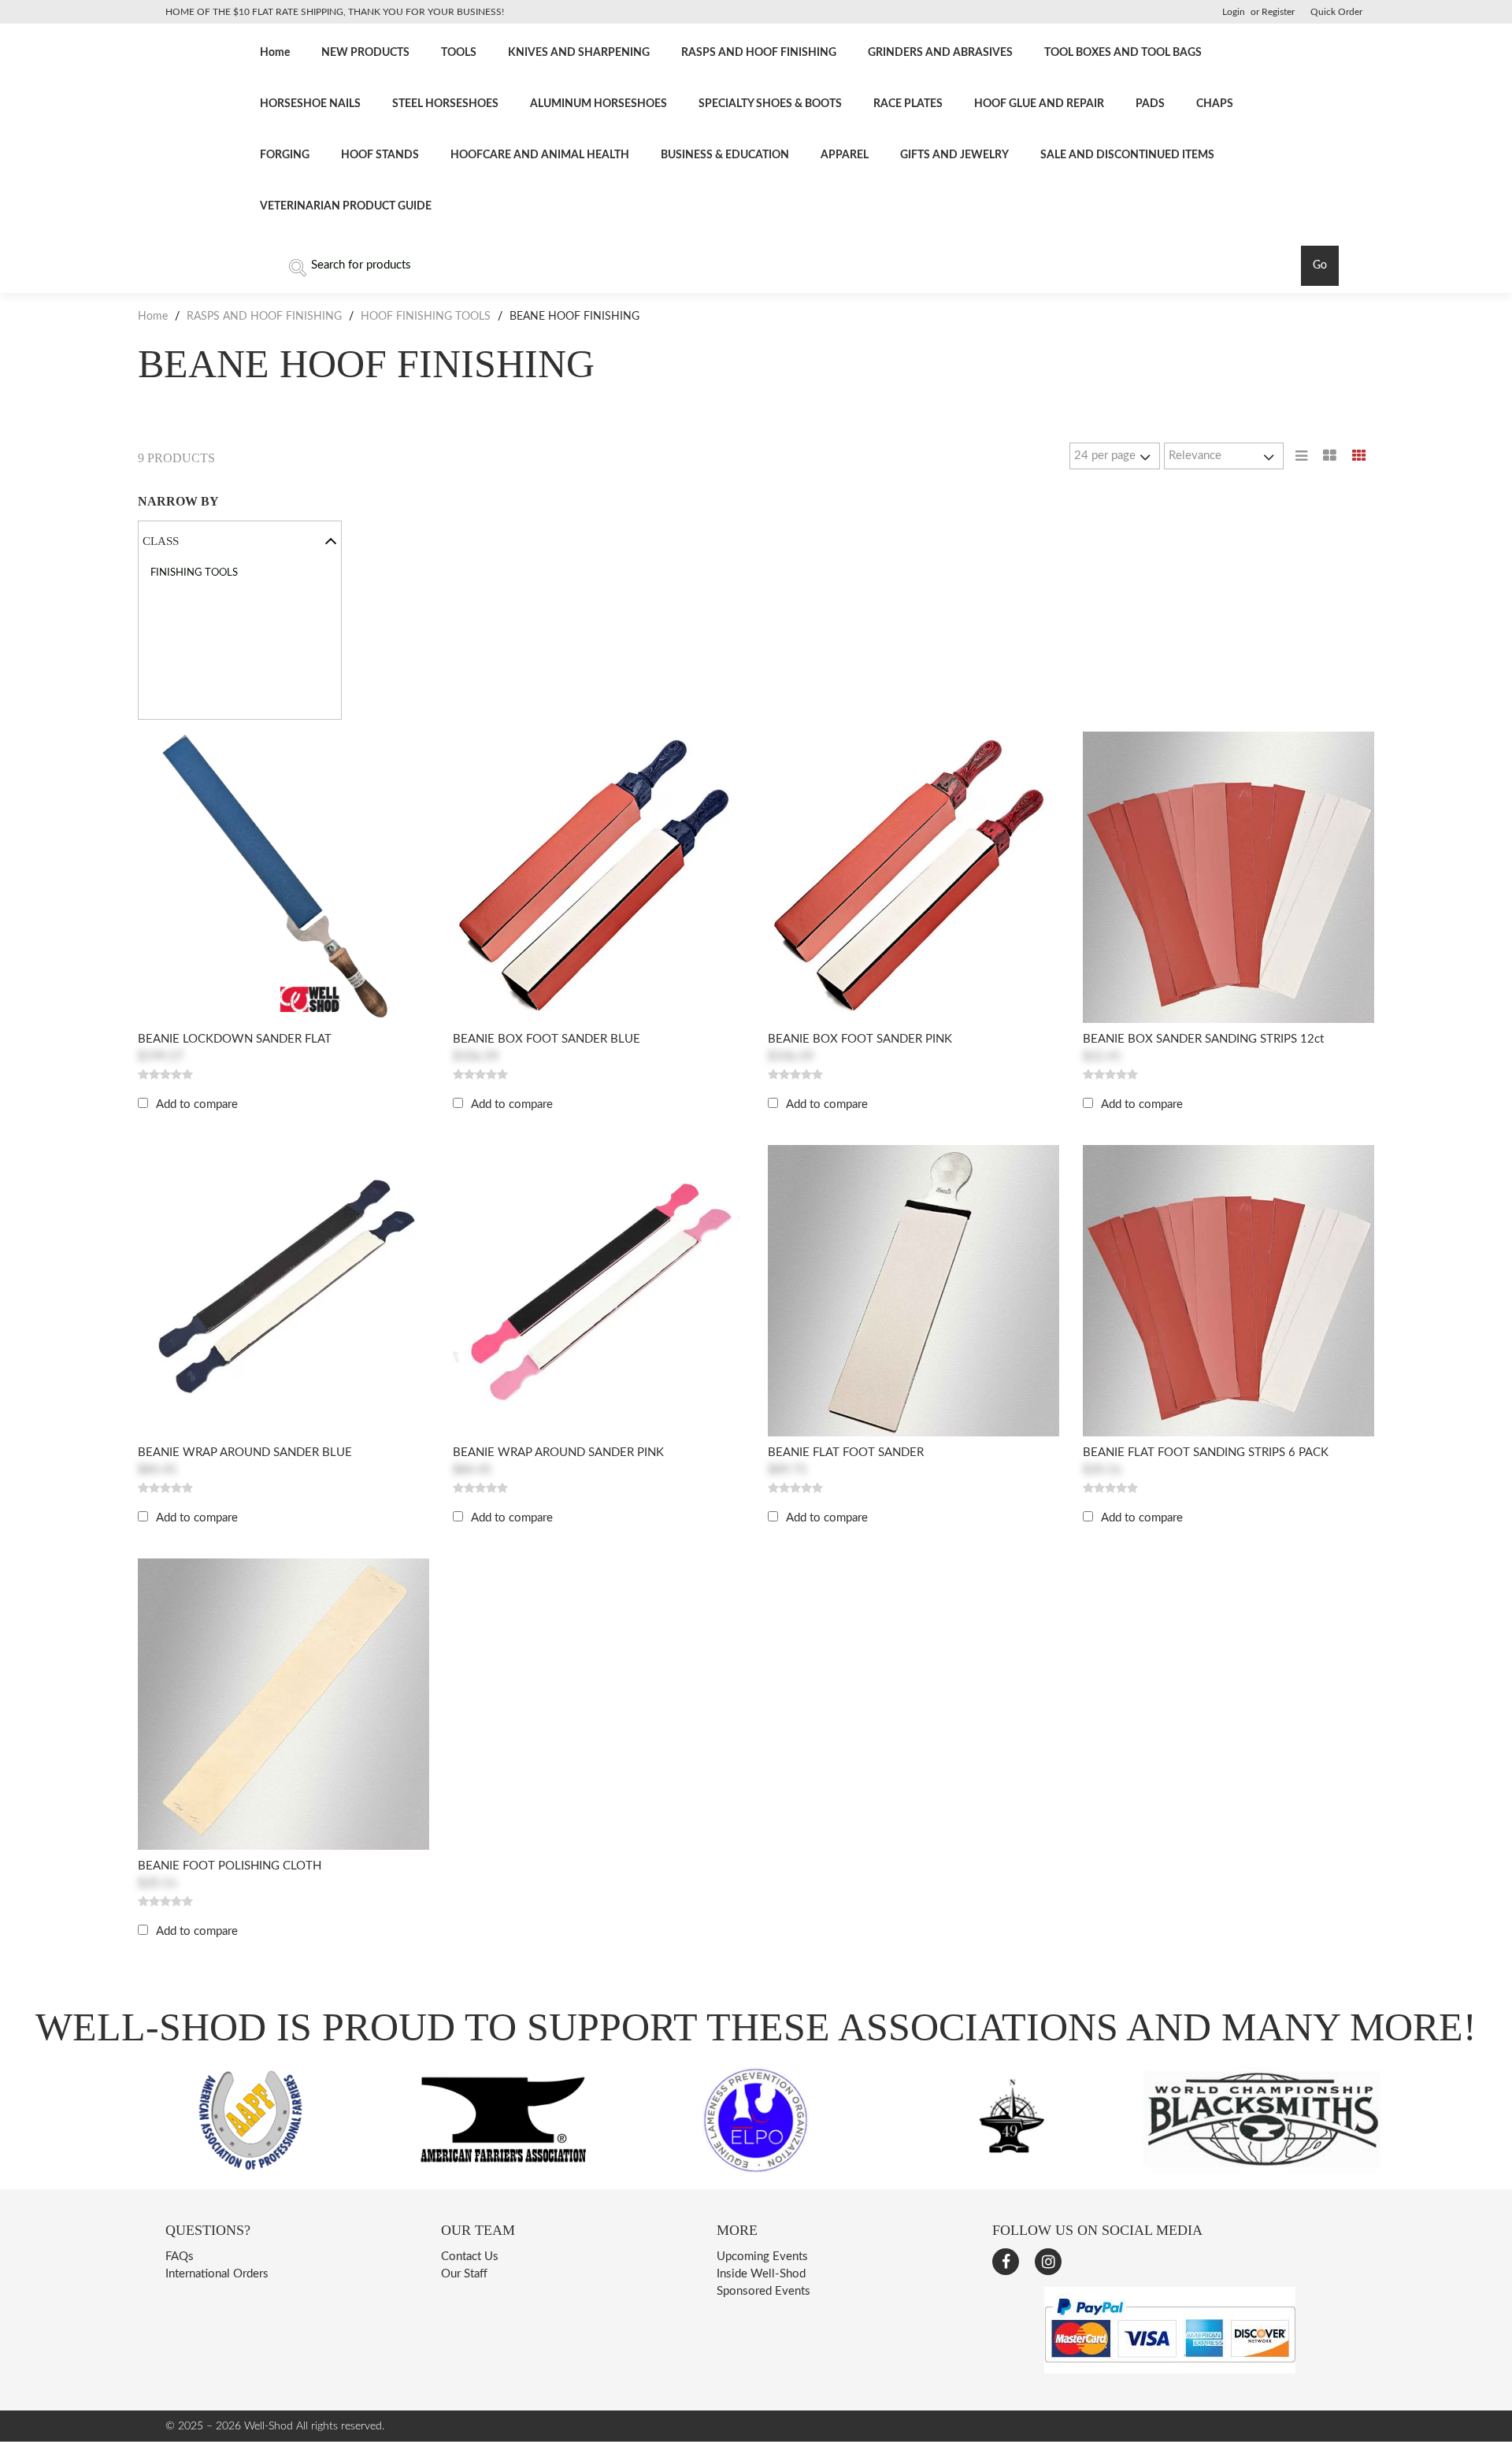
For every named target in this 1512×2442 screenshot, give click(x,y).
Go (1320, 265)
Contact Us (470, 2257)
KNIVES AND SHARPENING (579, 53)
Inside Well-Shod (761, 2274)
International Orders (217, 2274)
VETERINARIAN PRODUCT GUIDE (346, 206)
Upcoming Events (762, 2257)
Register (1278, 12)
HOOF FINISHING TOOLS (426, 317)
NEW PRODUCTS (365, 53)
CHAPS (1215, 104)
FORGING (285, 155)
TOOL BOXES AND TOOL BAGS (1123, 53)
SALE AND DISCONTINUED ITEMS (1127, 155)
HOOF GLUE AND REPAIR (1039, 104)
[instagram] (1048, 2262)
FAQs (180, 2257)
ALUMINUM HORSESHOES (598, 104)
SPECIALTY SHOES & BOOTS (770, 104)
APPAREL (845, 155)
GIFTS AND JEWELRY (954, 155)
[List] (1301, 456)
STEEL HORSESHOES (445, 104)
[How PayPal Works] (1170, 2370)
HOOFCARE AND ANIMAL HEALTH (540, 155)
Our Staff (464, 2274)
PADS (1150, 104)
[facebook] (1006, 2262)
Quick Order (1336, 12)
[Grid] (1359, 456)
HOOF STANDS (380, 155)
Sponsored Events (763, 2291)
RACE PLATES (908, 104)
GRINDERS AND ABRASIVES (940, 53)
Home (275, 53)
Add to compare (197, 1104)
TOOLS (459, 53)
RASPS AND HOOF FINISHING (759, 53)
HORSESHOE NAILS (310, 104)
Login (1234, 12)
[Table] (1330, 456)
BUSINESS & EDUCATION (725, 155)
